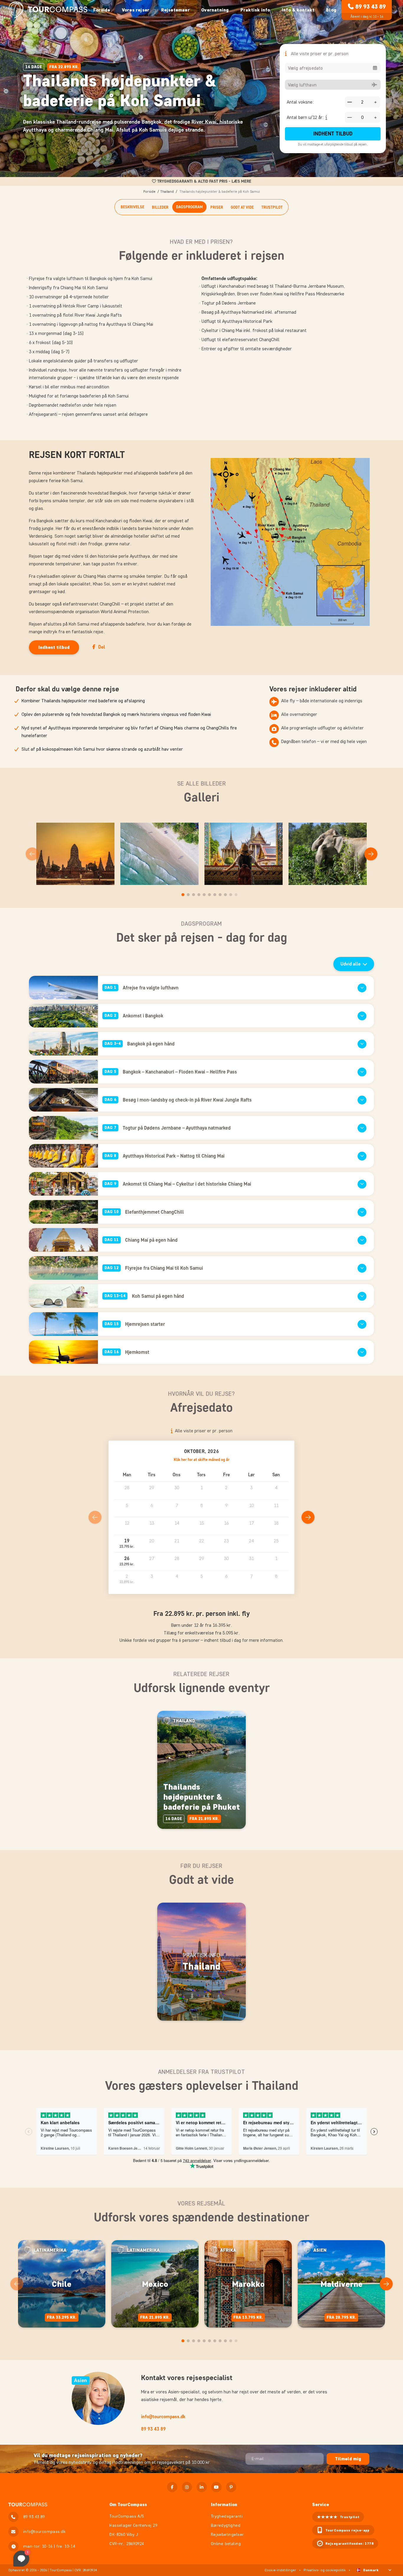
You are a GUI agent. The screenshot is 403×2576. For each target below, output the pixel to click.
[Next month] (308, 1517)
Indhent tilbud (333, 134)
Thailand (167, 191)
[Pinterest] (231, 2487)
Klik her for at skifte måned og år (202, 1460)
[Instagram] (187, 2487)
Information (224, 2504)
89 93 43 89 (370, 6)
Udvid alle (350, 964)
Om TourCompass (128, 2504)
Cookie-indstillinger (280, 2570)
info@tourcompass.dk (163, 2417)
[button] (127, 1544)
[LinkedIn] (202, 2487)
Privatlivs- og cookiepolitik (325, 2570)
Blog (331, 10)
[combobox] (333, 68)
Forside (102, 10)
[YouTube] (216, 2487)
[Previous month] (95, 1517)
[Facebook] (172, 2487)
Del (102, 647)
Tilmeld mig (348, 2459)
